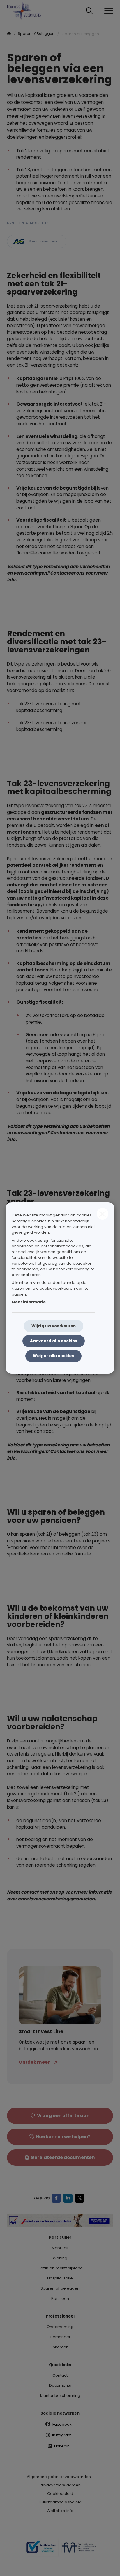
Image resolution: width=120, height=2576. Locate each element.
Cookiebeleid (60, 2494)
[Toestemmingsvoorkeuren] (23, 2565)
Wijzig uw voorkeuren (54, 1326)
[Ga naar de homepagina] (28, 11)
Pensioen (60, 2298)
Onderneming (60, 2327)
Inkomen (60, 2347)
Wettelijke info (60, 2511)
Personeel (60, 2337)
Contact (60, 2375)
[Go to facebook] (57, 2198)
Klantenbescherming (60, 2396)
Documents (60, 2385)
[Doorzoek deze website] (89, 11)
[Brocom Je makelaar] (41, 2550)
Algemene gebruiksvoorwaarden (59, 2477)
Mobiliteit (60, 2248)
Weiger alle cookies (53, 1356)
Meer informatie (29, 1302)
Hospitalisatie (60, 2278)
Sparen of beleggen (60, 2288)
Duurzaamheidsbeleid (60, 2502)
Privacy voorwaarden (60, 2485)
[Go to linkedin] (69, 2198)
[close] (103, 1214)
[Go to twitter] (81, 2198)
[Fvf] (79, 2550)
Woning (60, 2258)
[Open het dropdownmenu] (107, 11)
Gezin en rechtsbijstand (60, 2268)
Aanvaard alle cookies (54, 1341)
